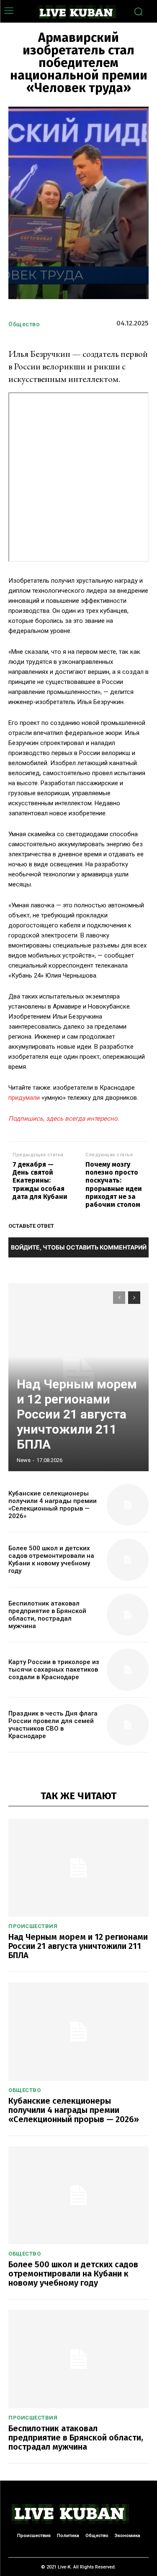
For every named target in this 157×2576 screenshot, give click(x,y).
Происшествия (33, 1926)
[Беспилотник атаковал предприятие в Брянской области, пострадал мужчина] (128, 1615)
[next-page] (134, 1298)
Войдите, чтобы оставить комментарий (79, 1247)
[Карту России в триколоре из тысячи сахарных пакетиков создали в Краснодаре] (128, 1670)
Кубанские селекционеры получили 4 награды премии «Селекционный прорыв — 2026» (53, 1505)
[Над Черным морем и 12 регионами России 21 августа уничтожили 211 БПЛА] (78, 1868)
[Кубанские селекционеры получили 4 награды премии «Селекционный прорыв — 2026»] (128, 1505)
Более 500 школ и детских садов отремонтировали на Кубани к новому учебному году (51, 1559)
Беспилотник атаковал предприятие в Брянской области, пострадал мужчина (47, 1615)
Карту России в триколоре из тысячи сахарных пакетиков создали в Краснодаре (54, 1670)
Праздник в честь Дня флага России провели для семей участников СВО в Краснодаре (53, 1725)
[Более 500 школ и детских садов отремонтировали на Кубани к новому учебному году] (128, 1560)
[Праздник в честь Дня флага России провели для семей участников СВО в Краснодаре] (128, 1725)
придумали (24, 1098)
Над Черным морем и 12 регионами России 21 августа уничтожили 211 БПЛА (77, 1414)
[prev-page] (119, 1298)
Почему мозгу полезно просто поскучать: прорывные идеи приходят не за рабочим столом (114, 1184)
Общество (24, 324)
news (24, 1460)
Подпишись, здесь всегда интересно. (64, 1119)
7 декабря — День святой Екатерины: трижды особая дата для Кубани (40, 1180)
